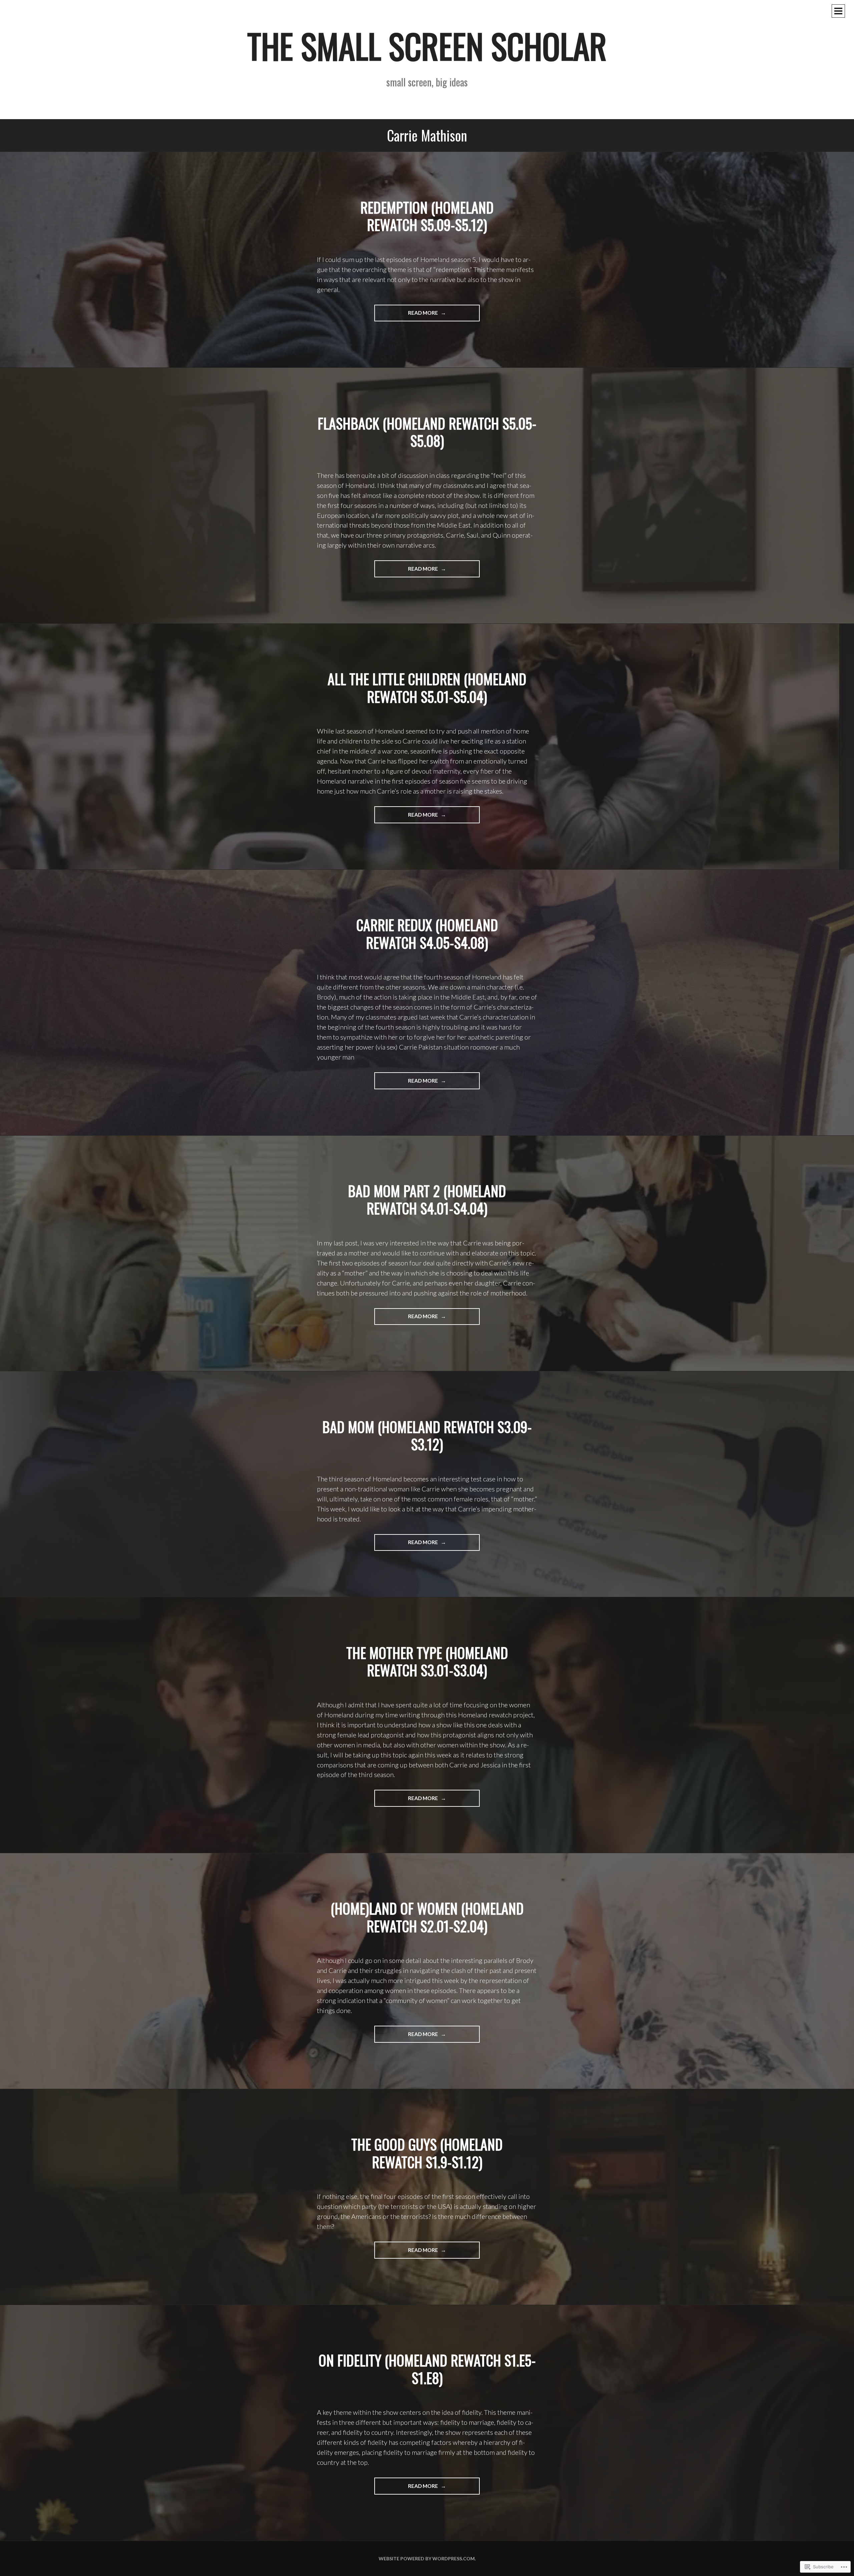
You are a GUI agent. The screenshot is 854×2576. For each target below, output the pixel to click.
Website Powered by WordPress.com (427, 2558)
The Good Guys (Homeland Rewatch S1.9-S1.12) (427, 2153)
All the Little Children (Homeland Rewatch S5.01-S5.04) (427, 688)
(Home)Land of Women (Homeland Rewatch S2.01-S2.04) (427, 1917)
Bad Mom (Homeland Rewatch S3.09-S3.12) (427, 1436)
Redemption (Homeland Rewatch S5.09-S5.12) (427, 216)
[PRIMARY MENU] (838, 11)
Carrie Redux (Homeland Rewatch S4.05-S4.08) (427, 934)
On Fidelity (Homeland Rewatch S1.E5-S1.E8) (427, 2369)
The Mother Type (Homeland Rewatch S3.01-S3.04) (427, 1661)
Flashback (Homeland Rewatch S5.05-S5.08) (427, 432)
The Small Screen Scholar (427, 46)
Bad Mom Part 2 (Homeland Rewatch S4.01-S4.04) (427, 1200)
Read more (407, 315)
